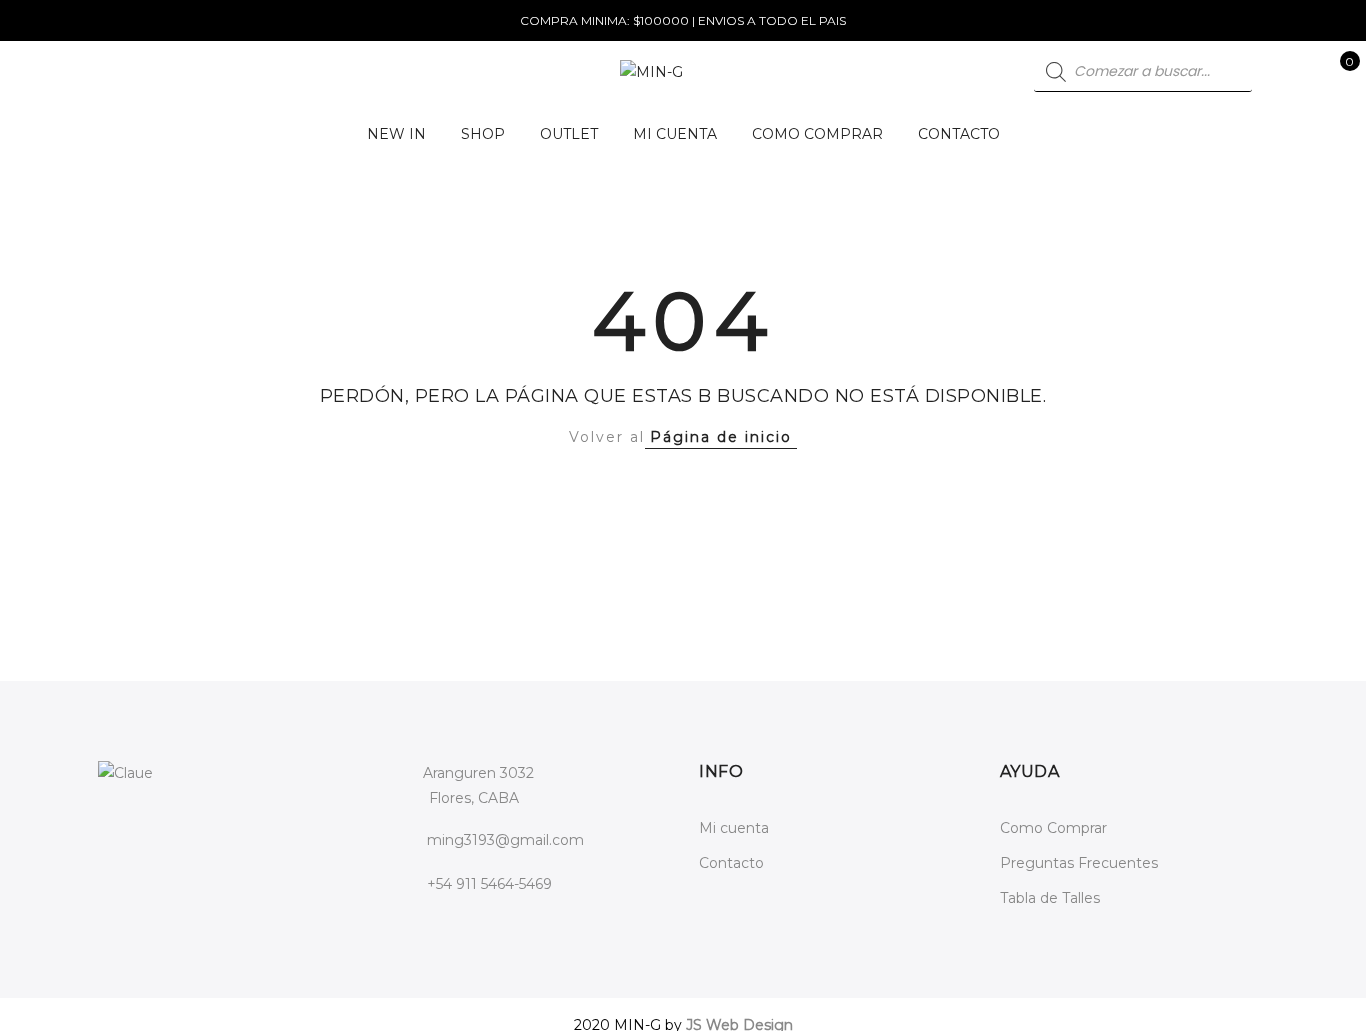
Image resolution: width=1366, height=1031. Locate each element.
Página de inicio (721, 437)
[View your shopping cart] (1335, 72)
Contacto (959, 134)
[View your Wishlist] (1304, 72)
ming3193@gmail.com (505, 840)
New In (396, 134)
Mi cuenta (675, 134)
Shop (483, 134)
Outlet (569, 134)
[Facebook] (116, 830)
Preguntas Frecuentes (1079, 863)
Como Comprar (817, 134)
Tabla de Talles (1050, 898)
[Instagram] (157, 830)
